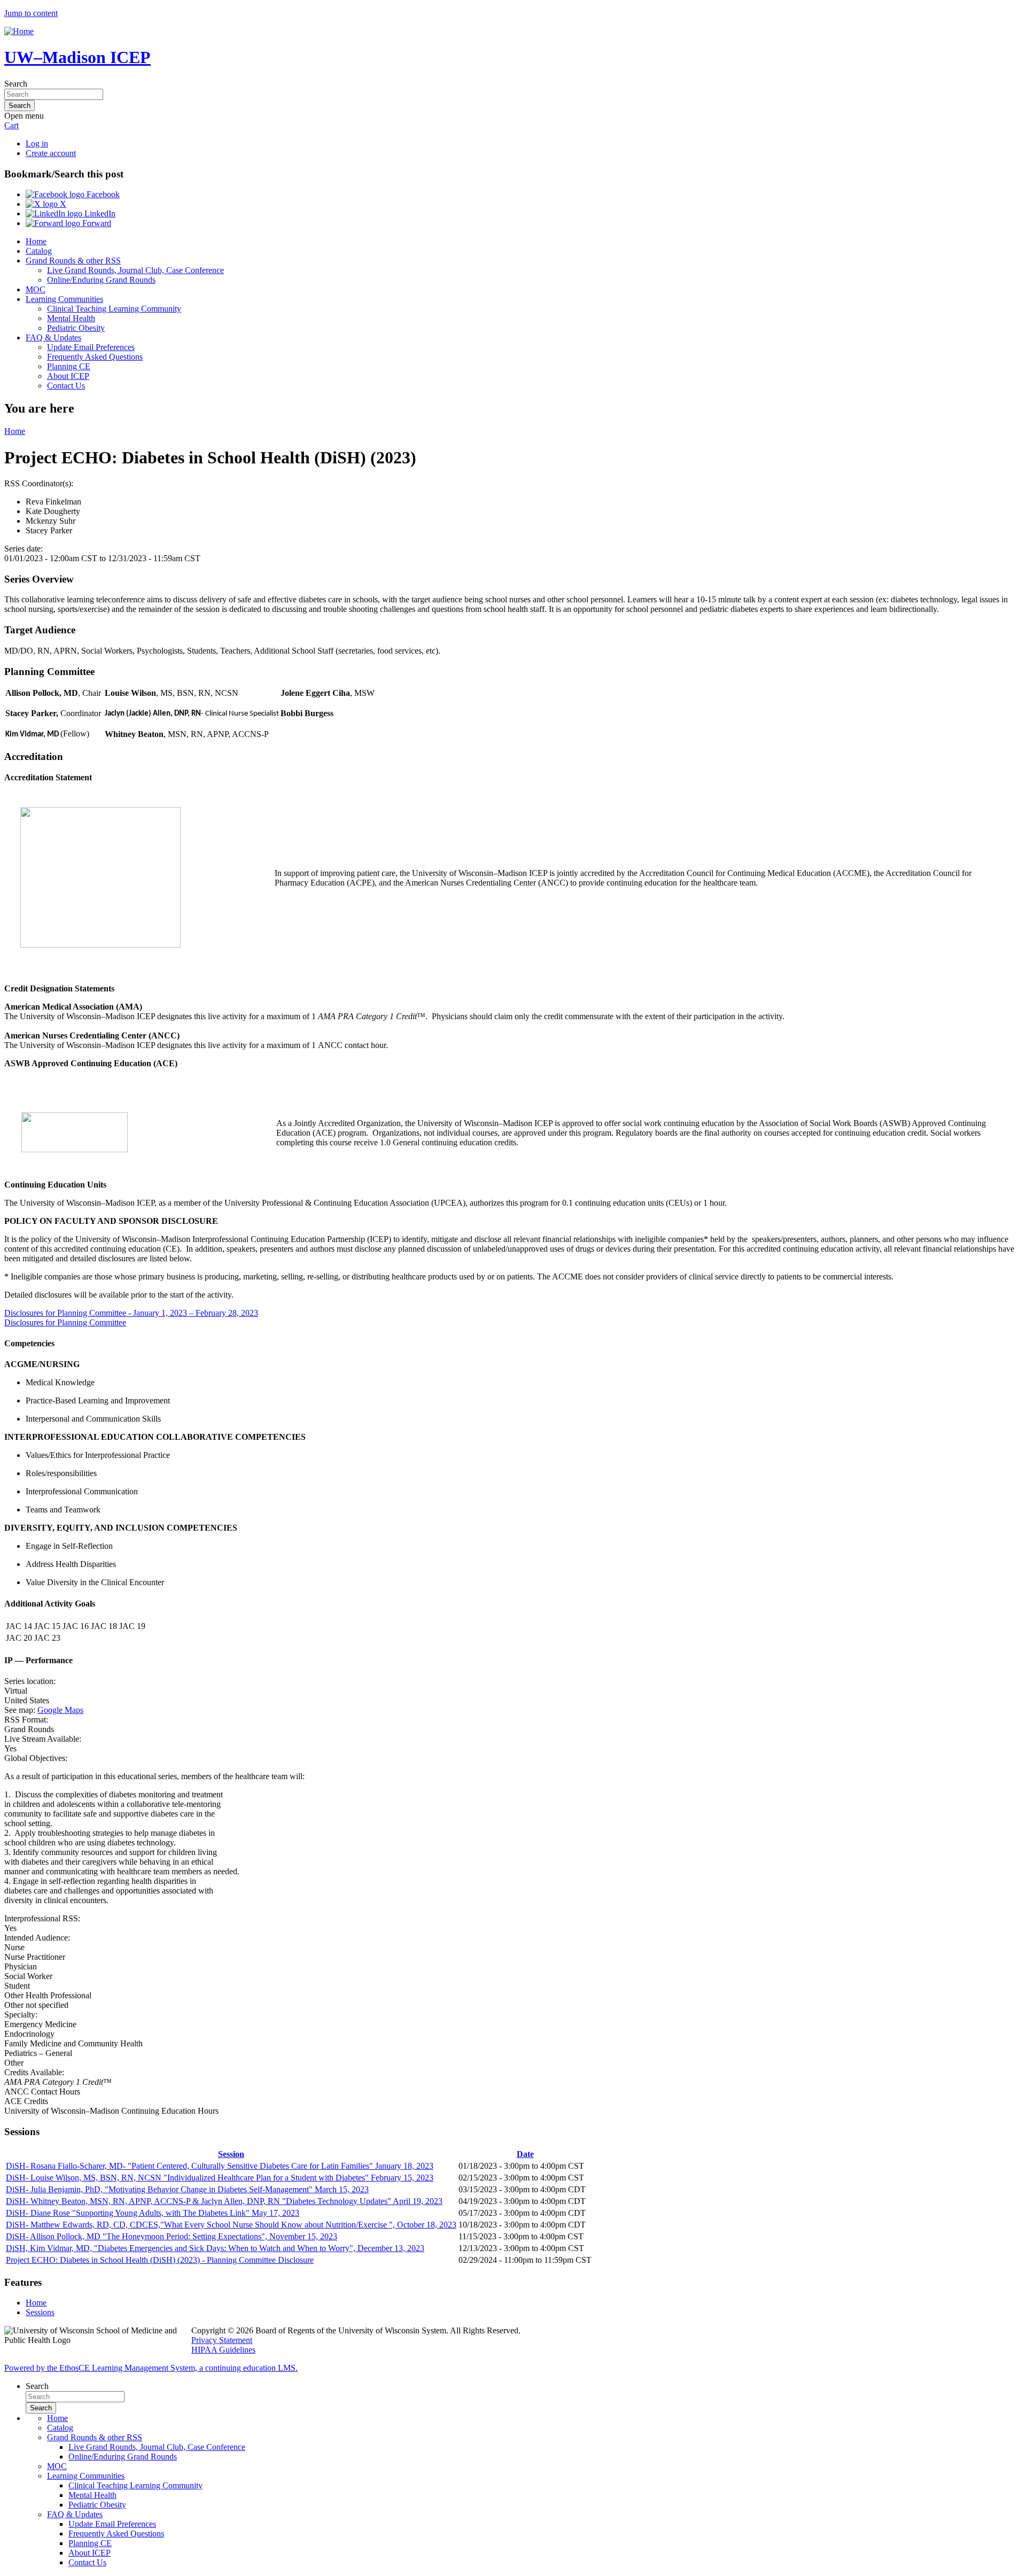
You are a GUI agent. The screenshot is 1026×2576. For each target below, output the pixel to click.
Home (36, 241)
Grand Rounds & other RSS (73, 261)
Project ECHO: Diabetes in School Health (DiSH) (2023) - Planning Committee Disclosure (160, 2260)
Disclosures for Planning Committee (65, 1322)
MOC (36, 289)
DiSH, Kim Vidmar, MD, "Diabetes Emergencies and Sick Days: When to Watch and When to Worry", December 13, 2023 (215, 2248)
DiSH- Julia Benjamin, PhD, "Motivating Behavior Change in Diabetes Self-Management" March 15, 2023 (187, 2189)
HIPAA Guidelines (223, 2350)
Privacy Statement (222, 2340)
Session (231, 2154)
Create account (51, 153)
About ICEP (68, 376)
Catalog (39, 251)
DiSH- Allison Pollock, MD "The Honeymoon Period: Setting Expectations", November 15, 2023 (172, 2236)
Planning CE (69, 366)
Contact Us (66, 386)
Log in (37, 143)
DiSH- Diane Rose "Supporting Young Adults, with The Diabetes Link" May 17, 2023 (153, 2213)
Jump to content (31, 13)
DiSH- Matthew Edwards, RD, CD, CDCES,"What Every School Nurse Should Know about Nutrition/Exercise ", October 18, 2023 (231, 2225)
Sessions (40, 2312)
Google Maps (60, 1710)
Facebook (102, 194)
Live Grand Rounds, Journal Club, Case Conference (135, 270)
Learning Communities (64, 299)
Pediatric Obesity (76, 328)
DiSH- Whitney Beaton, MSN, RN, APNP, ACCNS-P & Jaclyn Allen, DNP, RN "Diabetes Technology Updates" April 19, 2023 (224, 2201)
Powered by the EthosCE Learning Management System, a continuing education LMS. (151, 2368)
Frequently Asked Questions (95, 357)
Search (16, 84)
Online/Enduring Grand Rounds (101, 280)
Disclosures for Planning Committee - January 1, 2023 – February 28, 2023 (131, 1313)
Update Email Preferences (91, 347)
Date (525, 2154)
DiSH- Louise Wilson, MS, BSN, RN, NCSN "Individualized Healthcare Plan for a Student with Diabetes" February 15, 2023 (220, 2178)
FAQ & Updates (53, 337)
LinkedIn (99, 214)
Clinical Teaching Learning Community (114, 309)
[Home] (19, 31)
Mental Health (71, 318)
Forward (96, 223)
